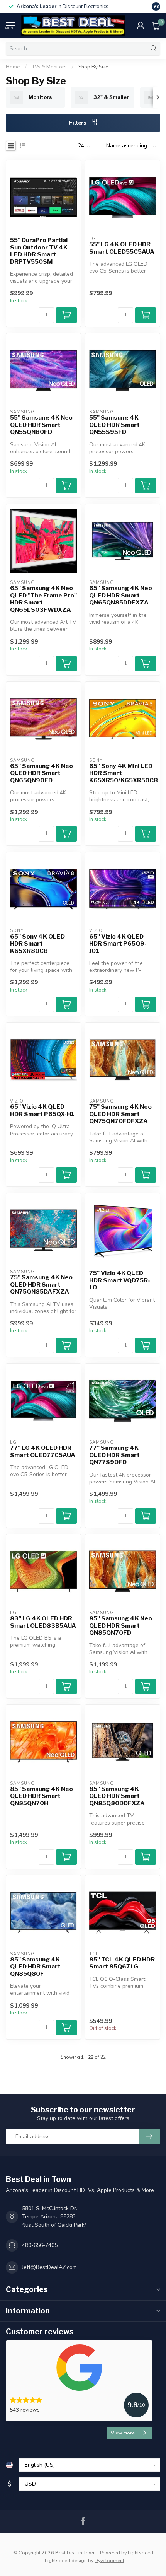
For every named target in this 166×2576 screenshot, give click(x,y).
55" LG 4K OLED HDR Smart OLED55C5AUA (122, 248)
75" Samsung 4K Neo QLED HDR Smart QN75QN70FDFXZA (120, 1114)
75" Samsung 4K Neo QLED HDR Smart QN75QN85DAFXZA (41, 1285)
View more (123, 2433)
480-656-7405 (40, 2245)
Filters (78, 123)
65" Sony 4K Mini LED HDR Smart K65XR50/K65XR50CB (123, 773)
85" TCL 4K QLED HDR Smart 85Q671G (122, 1963)
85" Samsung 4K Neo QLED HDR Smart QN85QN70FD (121, 1626)
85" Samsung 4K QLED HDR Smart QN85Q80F (35, 1967)
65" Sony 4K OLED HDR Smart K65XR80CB (37, 944)
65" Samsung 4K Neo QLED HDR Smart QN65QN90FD (41, 773)
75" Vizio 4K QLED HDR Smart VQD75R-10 (120, 1280)
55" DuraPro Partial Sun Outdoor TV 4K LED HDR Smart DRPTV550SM (39, 251)
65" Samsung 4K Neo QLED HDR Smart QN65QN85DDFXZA (121, 595)
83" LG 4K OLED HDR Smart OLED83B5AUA (43, 1622)
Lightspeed (141, 2553)
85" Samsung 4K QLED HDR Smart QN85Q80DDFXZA (117, 1796)
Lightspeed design (66, 2560)
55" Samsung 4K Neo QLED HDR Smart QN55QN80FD (41, 425)
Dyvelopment (109, 2560)
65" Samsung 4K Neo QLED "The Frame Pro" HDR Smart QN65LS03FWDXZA (43, 599)
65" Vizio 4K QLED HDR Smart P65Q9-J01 (118, 944)
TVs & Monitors (49, 67)
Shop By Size (93, 67)
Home (13, 67)
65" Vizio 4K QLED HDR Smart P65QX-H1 (42, 1110)
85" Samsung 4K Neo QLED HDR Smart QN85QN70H (41, 1796)
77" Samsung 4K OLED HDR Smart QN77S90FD (114, 1455)
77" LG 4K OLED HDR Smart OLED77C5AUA (43, 1451)
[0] (156, 26)
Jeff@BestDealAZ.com (49, 2267)
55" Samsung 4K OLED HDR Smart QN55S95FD (114, 425)
